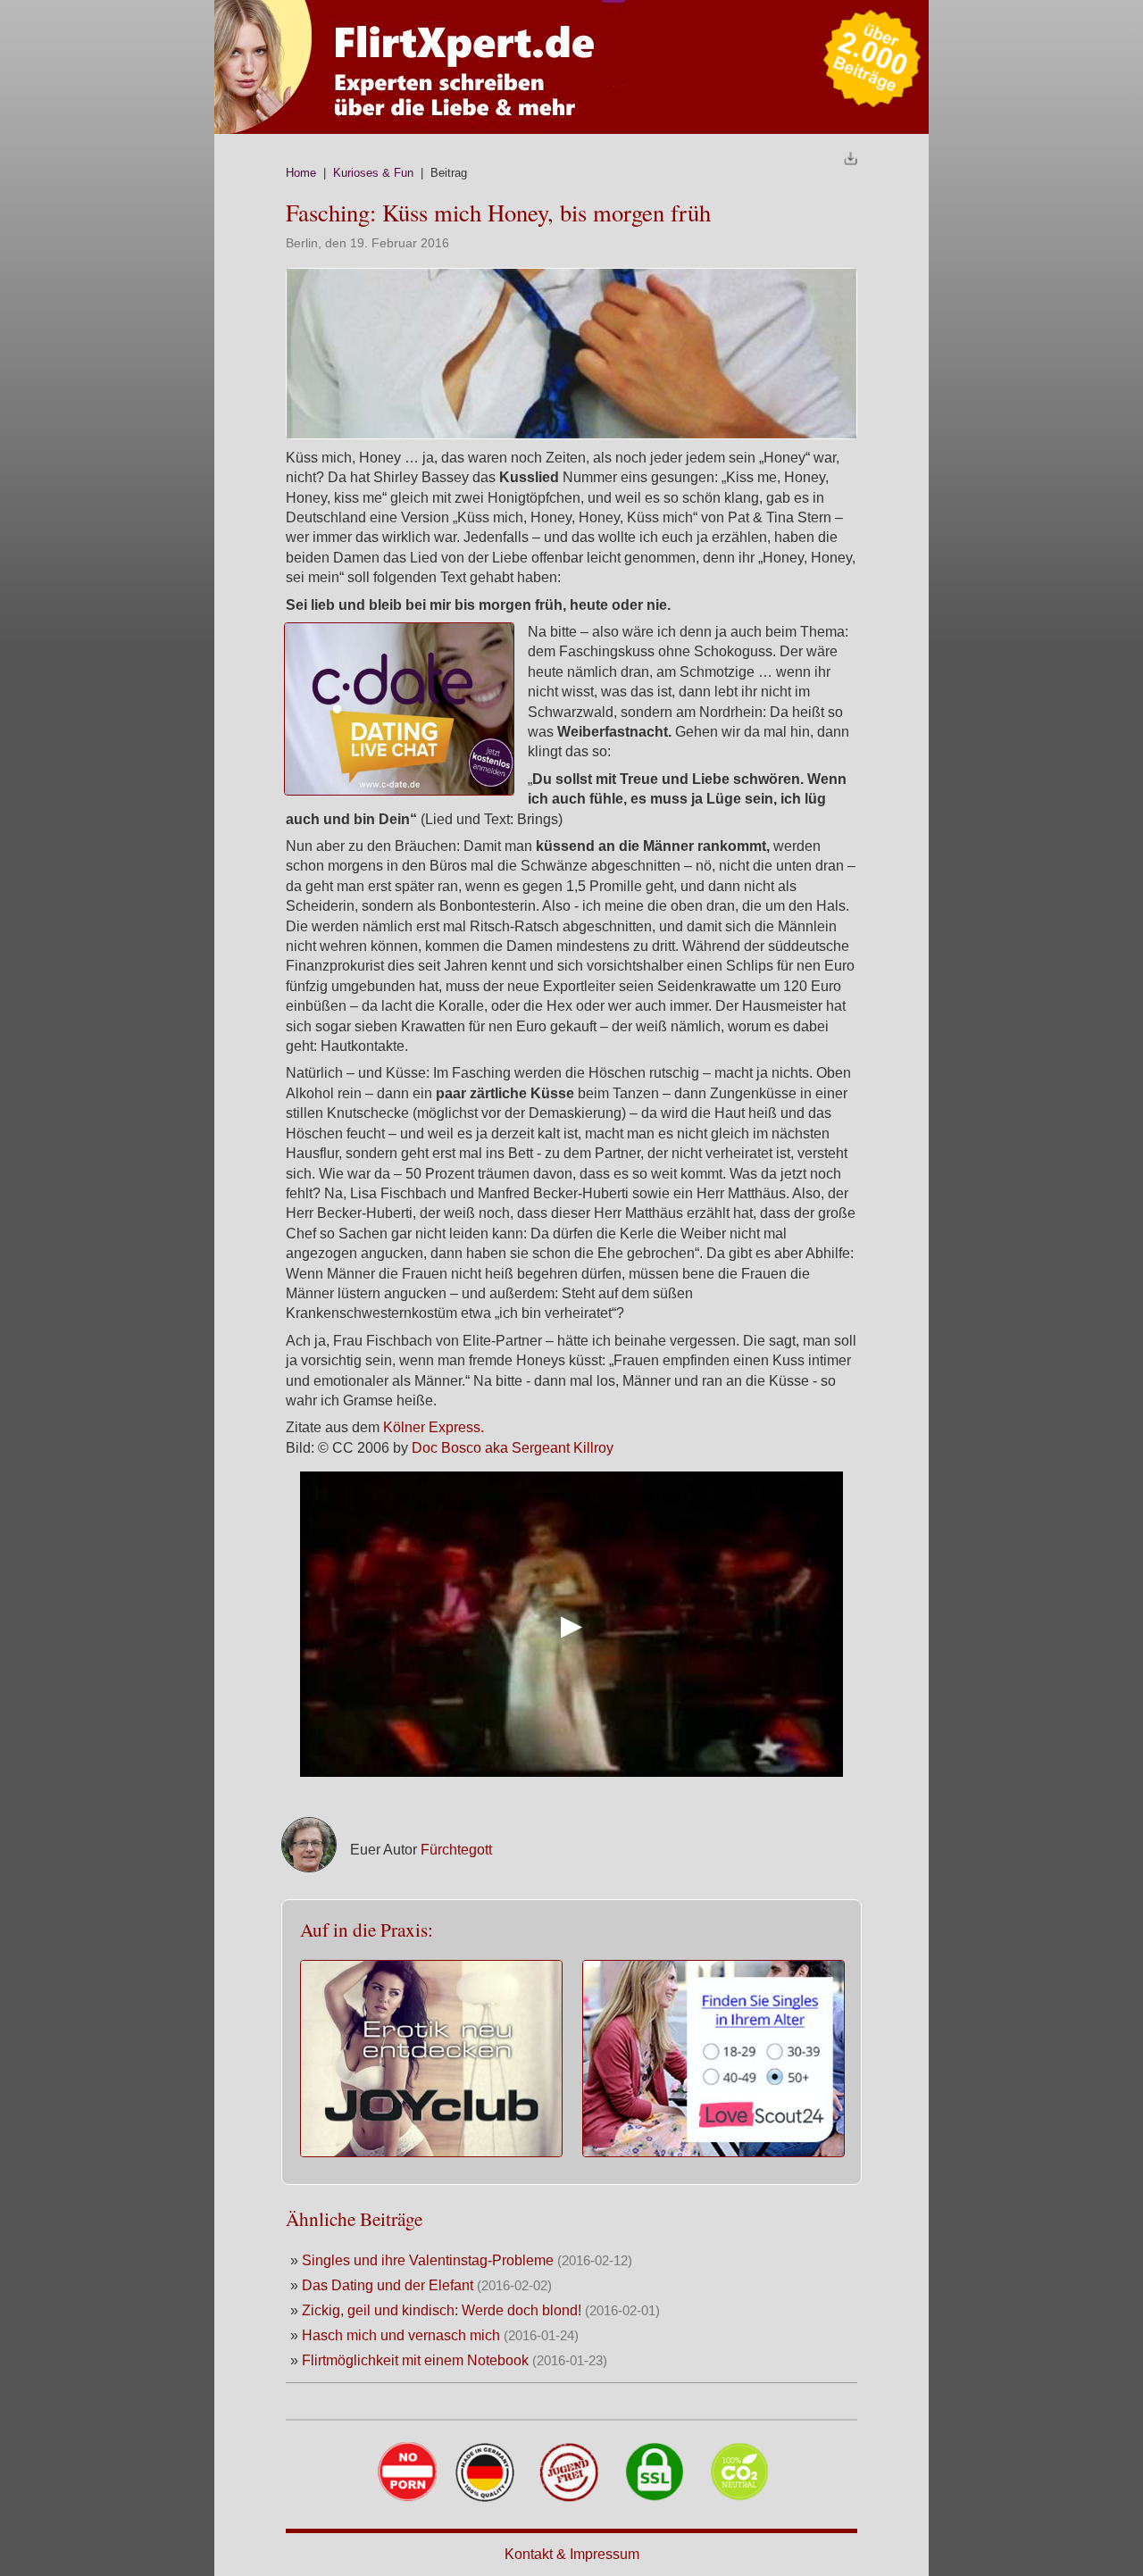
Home (301, 173)
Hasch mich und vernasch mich (401, 2335)
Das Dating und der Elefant (388, 2285)
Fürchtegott (456, 1850)
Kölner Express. (434, 1427)
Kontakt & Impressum (572, 2554)
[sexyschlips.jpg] (571, 434)
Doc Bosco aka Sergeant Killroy (513, 1448)
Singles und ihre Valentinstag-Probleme (428, 2260)
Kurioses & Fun (373, 173)
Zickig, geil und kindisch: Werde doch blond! (442, 2310)
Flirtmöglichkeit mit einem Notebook (415, 2360)
